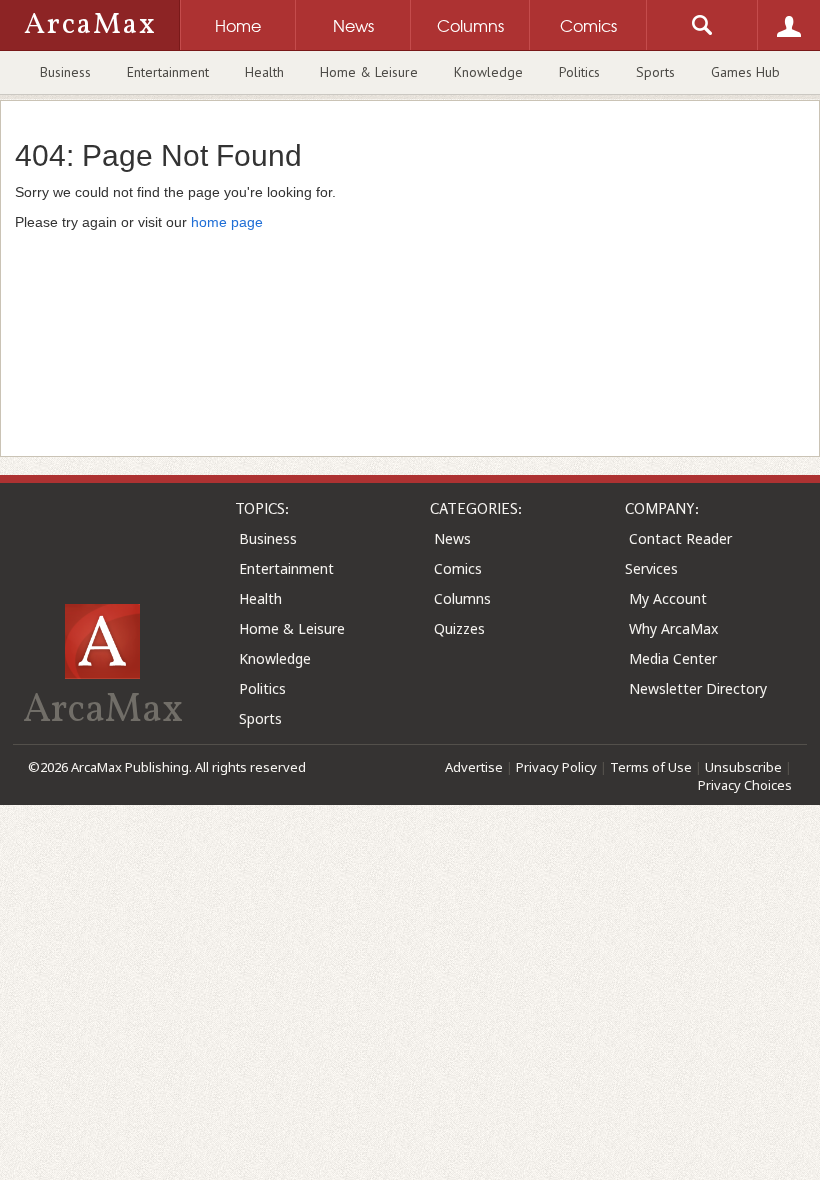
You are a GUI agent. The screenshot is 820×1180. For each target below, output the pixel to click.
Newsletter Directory (698, 688)
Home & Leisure (369, 72)
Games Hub (745, 72)
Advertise (474, 767)
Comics (458, 568)
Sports (655, 72)
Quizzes (459, 628)
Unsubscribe (743, 767)
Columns (462, 598)
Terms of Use (651, 767)
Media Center (673, 658)
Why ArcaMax (673, 628)
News (452, 538)
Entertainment (168, 72)
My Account (668, 598)
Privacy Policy (556, 767)
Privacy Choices (745, 785)
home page (227, 222)
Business (65, 72)
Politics (579, 72)
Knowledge (488, 72)
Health (264, 72)
